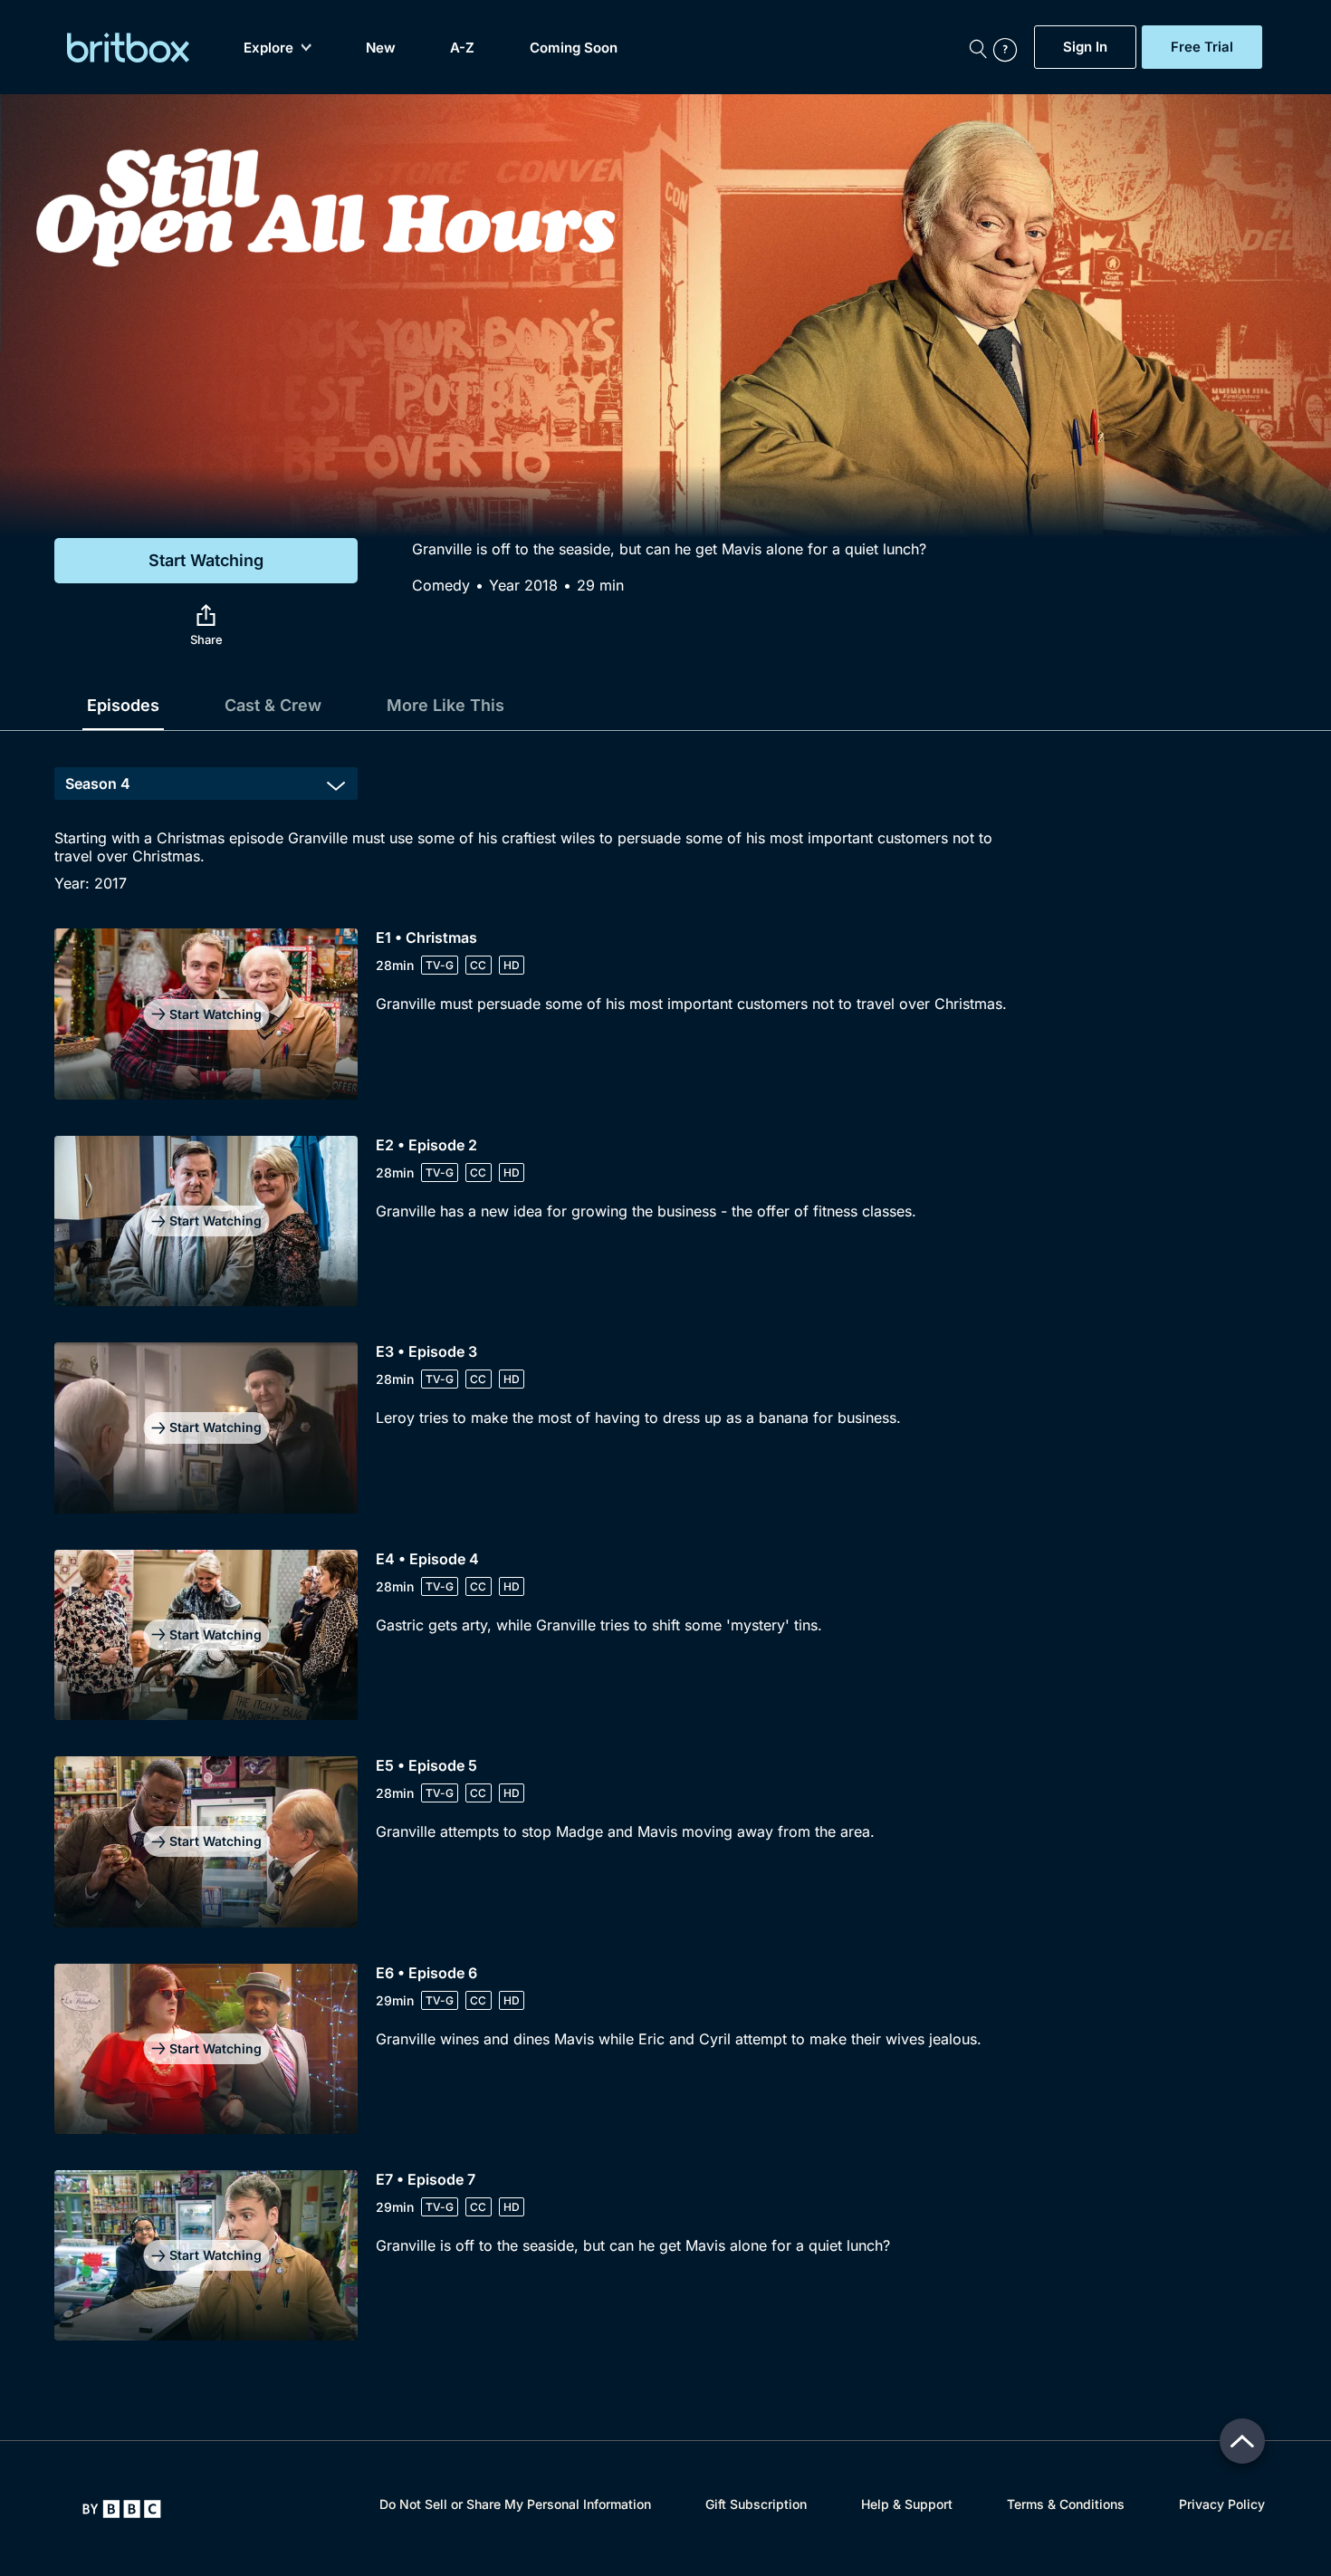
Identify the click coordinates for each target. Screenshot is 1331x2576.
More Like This (445, 705)
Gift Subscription (756, 2504)
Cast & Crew (273, 705)
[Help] (1010, 47)
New (381, 48)
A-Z (462, 48)
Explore (268, 48)
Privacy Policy (1222, 2504)
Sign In (1085, 47)
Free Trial (1202, 47)
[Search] (978, 47)
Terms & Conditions (1066, 2504)
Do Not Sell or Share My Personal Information (515, 2504)
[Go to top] (1242, 2441)
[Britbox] (128, 48)
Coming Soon (574, 48)
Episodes (123, 705)
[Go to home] (122, 2509)
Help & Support (907, 2504)
